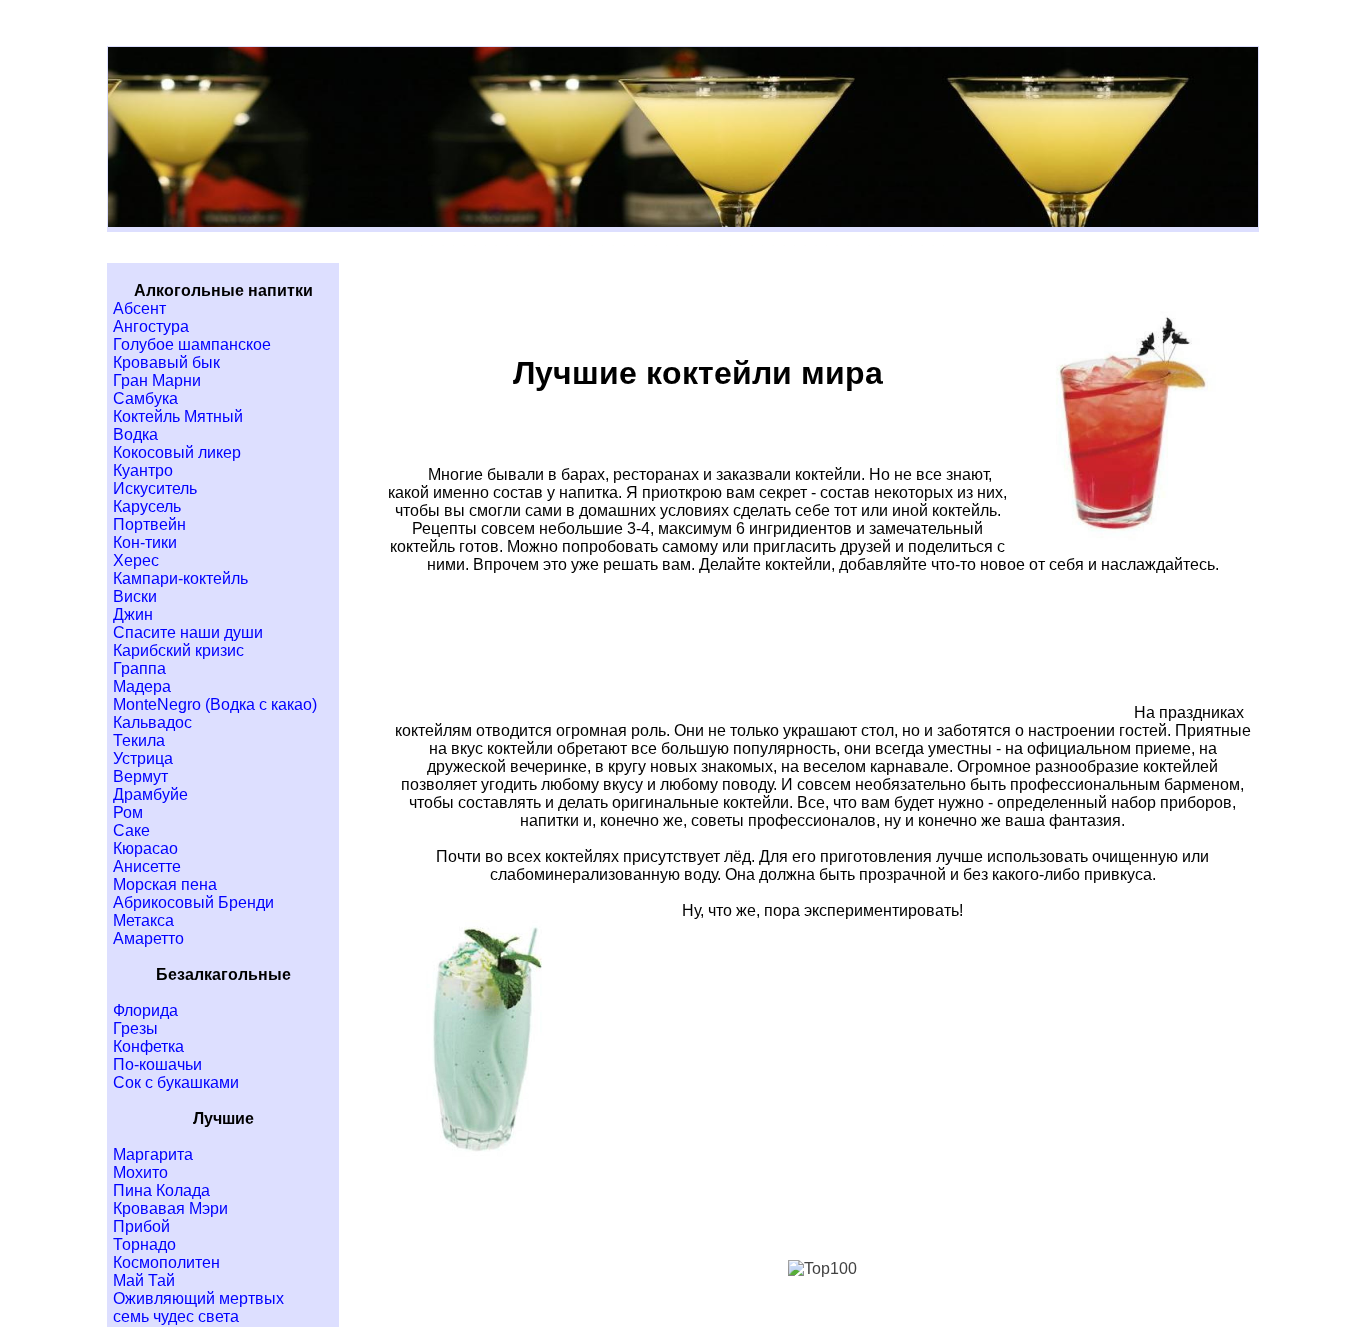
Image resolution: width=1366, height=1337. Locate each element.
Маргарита (153, 1154)
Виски (135, 596)
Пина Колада (161, 1190)
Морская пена (165, 884)
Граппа (139, 668)
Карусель (147, 506)
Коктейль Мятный (178, 416)
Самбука (145, 398)
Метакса (143, 920)
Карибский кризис (178, 650)
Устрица (143, 758)
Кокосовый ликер (177, 452)
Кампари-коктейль (180, 578)
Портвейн (149, 524)
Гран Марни (157, 380)
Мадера (142, 686)
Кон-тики (145, 542)
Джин (133, 614)
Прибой (141, 1226)
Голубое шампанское (192, 344)
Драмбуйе (150, 794)
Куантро (143, 470)
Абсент (139, 308)
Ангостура (151, 326)
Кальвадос (152, 722)
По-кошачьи (157, 1064)
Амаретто (148, 938)
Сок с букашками (176, 1082)
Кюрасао (145, 848)
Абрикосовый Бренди (193, 902)
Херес (136, 560)
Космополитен (166, 1262)
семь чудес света (176, 1316)
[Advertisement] (791, 673)
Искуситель (155, 488)
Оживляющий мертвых (198, 1298)
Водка (135, 434)
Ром (128, 812)
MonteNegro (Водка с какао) (215, 704)
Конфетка (148, 1046)
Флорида (145, 1010)
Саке (131, 830)
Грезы (135, 1028)
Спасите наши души (188, 632)
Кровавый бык (166, 362)
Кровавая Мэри (170, 1208)
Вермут (140, 776)
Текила (139, 740)
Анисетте (147, 866)
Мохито (140, 1172)
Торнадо (144, 1244)
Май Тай (144, 1280)
